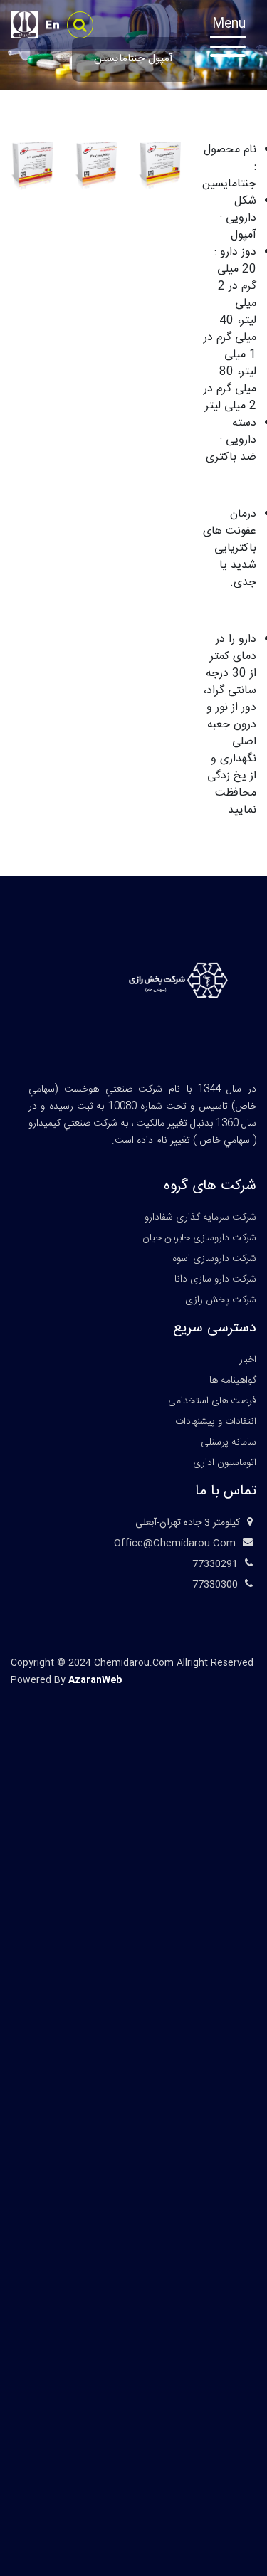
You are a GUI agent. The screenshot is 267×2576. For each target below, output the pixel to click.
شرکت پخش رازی (221, 1300)
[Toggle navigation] (235, 39)
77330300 (215, 1585)
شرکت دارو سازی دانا (215, 1279)
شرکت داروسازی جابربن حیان (199, 1238)
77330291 (215, 1564)
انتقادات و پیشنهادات (216, 1422)
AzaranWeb (95, 1680)
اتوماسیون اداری (225, 1463)
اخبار (248, 1360)
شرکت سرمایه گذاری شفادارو (200, 1218)
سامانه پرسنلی (229, 1442)
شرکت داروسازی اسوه (214, 1259)
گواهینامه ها (233, 1381)
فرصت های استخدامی (212, 1401)
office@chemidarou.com (175, 1543)
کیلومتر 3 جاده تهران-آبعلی (188, 1523)
